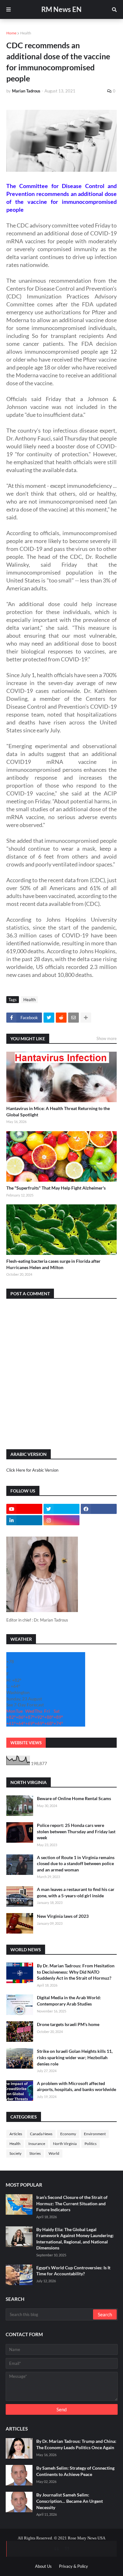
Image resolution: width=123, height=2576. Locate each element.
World (54, 2153)
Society (15, 2153)
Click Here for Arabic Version (32, 1470)
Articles (16, 2134)
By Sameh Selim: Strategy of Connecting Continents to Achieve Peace (75, 2471)
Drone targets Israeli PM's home (68, 2024)
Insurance (37, 2144)
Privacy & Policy (73, 2566)
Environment (95, 2134)
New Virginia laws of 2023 (63, 1916)
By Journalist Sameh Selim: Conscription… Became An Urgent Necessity (70, 2501)
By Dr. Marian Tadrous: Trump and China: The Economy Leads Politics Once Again (76, 2444)
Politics (91, 2144)
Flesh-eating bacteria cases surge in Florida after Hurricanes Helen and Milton (53, 1264)
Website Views (26, 1743)
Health (26, 33)
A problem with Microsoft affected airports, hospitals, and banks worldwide (76, 2086)
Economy (68, 2134)
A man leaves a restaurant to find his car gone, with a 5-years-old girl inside (76, 1892)
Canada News (41, 2134)
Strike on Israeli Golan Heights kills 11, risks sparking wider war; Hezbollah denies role (75, 2057)
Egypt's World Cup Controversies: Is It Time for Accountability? (73, 2271)
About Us (43, 2566)
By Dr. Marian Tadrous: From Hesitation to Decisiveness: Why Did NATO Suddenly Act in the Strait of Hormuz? (76, 1972)
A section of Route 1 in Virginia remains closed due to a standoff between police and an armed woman (76, 1864)
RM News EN (61, 9)
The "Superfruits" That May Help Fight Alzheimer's (56, 1188)
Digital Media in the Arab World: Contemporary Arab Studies (69, 2001)
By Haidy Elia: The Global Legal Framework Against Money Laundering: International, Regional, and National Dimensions (75, 2239)
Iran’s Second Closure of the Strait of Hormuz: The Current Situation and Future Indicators (72, 2203)
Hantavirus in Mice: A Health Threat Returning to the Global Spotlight (58, 1111)
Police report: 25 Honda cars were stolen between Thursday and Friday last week (76, 1831)
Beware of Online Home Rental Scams (74, 1798)
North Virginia (65, 2144)
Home (11, 33)
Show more (107, 1038)
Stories (35, 2153)
